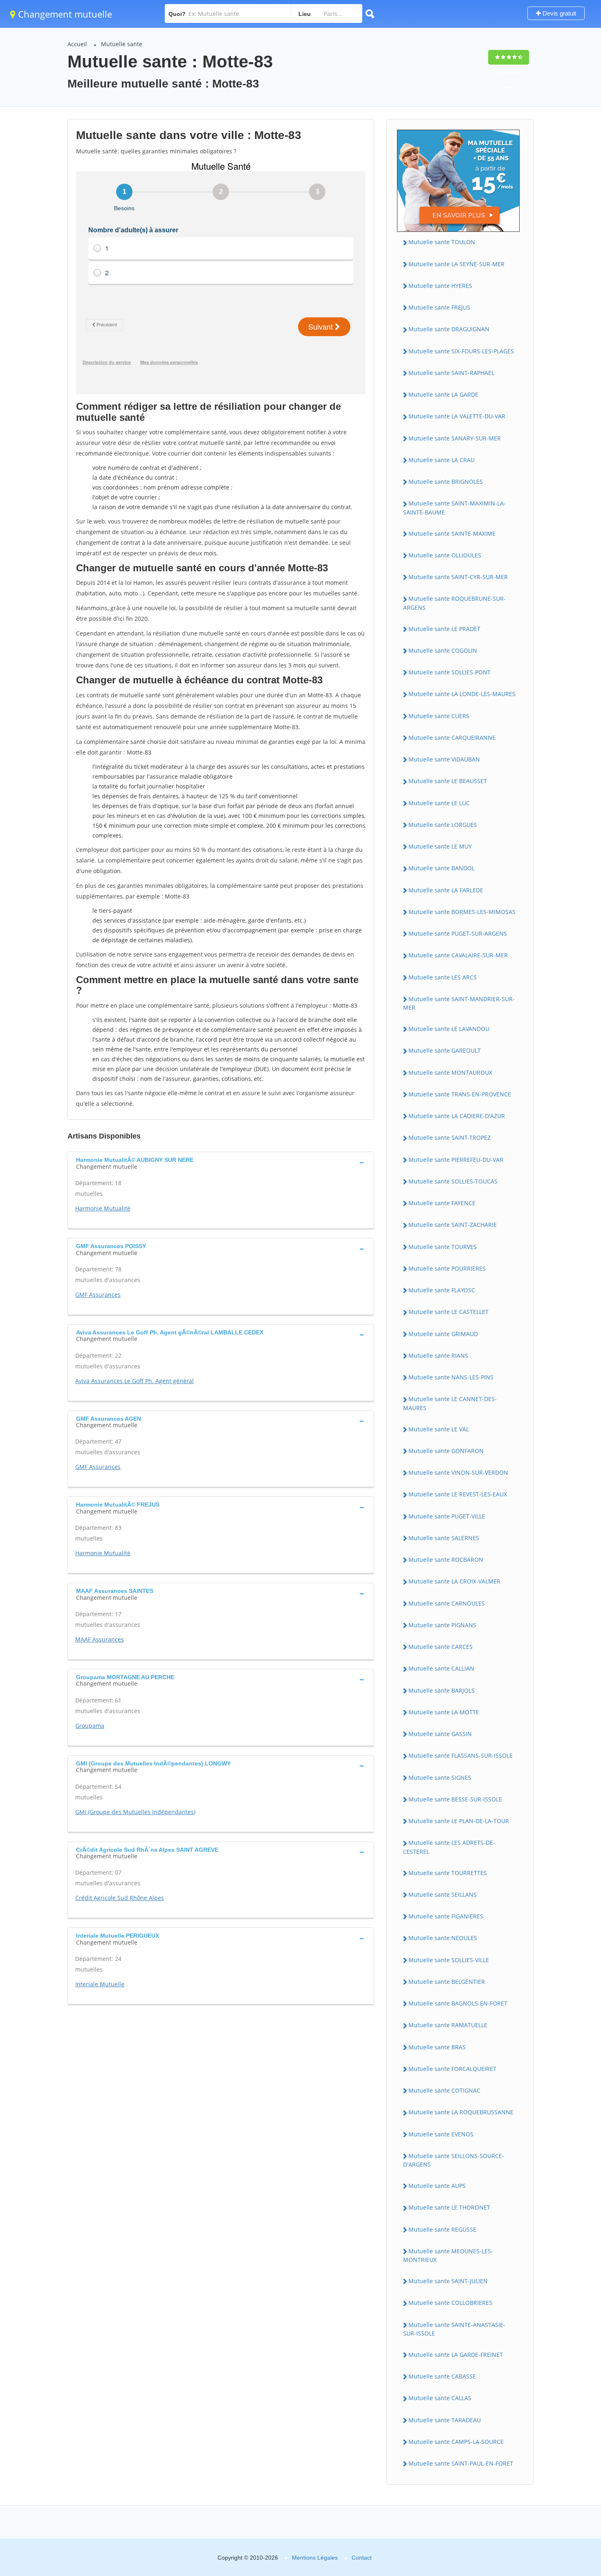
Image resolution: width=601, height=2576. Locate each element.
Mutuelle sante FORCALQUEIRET (452, 2069)
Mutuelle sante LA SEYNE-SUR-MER (456, 264)
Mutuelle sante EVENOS (441, 2134)
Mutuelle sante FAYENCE (442, 1203)
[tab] (221, 1162)
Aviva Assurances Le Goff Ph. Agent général (135, 1381)
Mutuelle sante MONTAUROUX (450, 1072)
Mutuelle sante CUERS (439, 716)
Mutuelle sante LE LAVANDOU (449, 1029)
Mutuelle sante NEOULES (443, 1938)
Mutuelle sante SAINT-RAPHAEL (451, 373)
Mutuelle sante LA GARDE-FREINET (456, 2355)
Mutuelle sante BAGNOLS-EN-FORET (458, 2003)
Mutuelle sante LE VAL (439, 1429)
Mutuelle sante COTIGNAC (444, 2090)
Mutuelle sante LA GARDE (443, 394)
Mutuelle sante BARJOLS (442, 1690)
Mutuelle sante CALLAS (440, 2398)
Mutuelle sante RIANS (438, 1355)
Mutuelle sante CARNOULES (447, 1603)
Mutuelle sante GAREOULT (445, 1050)
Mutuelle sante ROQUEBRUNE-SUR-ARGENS (454, 603)
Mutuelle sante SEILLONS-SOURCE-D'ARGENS (454, 2160)
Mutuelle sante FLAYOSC (442, 1290)
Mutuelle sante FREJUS (439, 307)
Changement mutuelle (64, 14)
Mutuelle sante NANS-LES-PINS (451, 1377)
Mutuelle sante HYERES (440, 286)
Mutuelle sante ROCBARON (446, 1560)
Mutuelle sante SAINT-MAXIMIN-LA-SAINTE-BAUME (454, 508)
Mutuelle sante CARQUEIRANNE (452, 738)
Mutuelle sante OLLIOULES (445, 555)
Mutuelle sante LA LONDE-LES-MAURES (462, 694)
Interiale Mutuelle (100, 1984)
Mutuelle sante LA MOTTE (444, 1712)
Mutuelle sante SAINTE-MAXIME (452, 533)
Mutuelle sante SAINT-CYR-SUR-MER (458, 577)
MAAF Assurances (100, 1639)
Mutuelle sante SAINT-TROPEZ (450, 1138)
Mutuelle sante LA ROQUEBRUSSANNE (461, 2112)
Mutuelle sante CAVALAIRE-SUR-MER (458, 955)
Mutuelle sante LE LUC (439, 803)
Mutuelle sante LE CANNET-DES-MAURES (450, 1403)
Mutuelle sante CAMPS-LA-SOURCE (456, 2442)
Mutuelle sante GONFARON (446, 1451)
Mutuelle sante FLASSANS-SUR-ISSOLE (461, 1755)
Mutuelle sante (122, 44)
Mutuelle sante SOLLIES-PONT (450, 672)
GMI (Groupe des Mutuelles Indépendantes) (135, 1812)
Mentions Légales (315, 2558)
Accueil (77, 44)
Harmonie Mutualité (103, 1208)
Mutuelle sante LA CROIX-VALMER (454, 1581)
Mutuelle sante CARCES (441, 1647)
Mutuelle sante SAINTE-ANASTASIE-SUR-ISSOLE (454, 2329)
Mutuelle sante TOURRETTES (448, 1873)
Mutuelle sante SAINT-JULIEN (448, 2281)
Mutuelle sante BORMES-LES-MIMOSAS (462, 912)
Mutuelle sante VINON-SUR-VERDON (458, 1472)
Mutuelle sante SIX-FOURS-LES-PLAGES (461, 351)
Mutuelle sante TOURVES (443, 1247)
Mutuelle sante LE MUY (440, 846)
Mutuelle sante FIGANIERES (446, 1916)
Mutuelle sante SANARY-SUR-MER (455, 438)
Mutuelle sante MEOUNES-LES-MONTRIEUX (448, 2255)
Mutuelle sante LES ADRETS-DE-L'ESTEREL (449, 1847)
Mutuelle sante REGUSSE (442, 2229)
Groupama (90, 1726)
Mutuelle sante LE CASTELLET (449, 1312)
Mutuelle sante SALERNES (444, 1538)
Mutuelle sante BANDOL (442, 868)
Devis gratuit (558, 13)
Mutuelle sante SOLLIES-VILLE (449, 1960)
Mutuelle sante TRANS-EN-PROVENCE (460, 1094)
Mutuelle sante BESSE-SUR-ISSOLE (455, 1799)
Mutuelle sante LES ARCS (443, 977)
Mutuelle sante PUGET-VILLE (447, 1516)
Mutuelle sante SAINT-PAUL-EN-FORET (461, 2463)
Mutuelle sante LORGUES (443, 825)
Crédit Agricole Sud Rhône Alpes (120, 1898)
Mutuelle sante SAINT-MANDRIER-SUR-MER (459, 1003)
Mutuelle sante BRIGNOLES (446, 482)
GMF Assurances (98, 1295)
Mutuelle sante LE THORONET (449, 2207)
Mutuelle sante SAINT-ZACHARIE (453, 1225)
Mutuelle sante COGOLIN (443, 650)
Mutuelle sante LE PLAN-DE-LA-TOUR (459, 1821)
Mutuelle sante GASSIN (440, 1734)
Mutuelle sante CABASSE (442, 2376)
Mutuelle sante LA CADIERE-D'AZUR (457, 1116)
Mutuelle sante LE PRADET (444, 629)
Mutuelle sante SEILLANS (443, 1894)
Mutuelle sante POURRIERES (447, 1268)
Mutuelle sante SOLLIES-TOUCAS (453, 1181)
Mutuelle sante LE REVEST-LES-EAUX (458, 1494)
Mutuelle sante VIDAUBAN (444, 759)
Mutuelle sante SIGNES (440, 1778)
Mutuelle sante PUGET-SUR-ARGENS (458, 933)
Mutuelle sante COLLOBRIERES (450, 2303)
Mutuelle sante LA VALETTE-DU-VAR (457, 416)
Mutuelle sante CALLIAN (441, 1668)
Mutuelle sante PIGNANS (442, 1625)
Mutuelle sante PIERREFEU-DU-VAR (456, 1160)
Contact (362, 2558)
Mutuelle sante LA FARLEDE (446, 890)
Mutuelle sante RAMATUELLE (448, 2025)
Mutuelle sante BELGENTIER (447, 1982)
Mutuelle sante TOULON (442, 242)
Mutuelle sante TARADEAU (445, 2420)
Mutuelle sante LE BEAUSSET (448, 781)
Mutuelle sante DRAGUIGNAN (449, 329)
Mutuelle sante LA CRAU (442, 460)
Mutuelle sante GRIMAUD (443, 1334)
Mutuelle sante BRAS (437, 2047)
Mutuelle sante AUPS (437, 2186)
